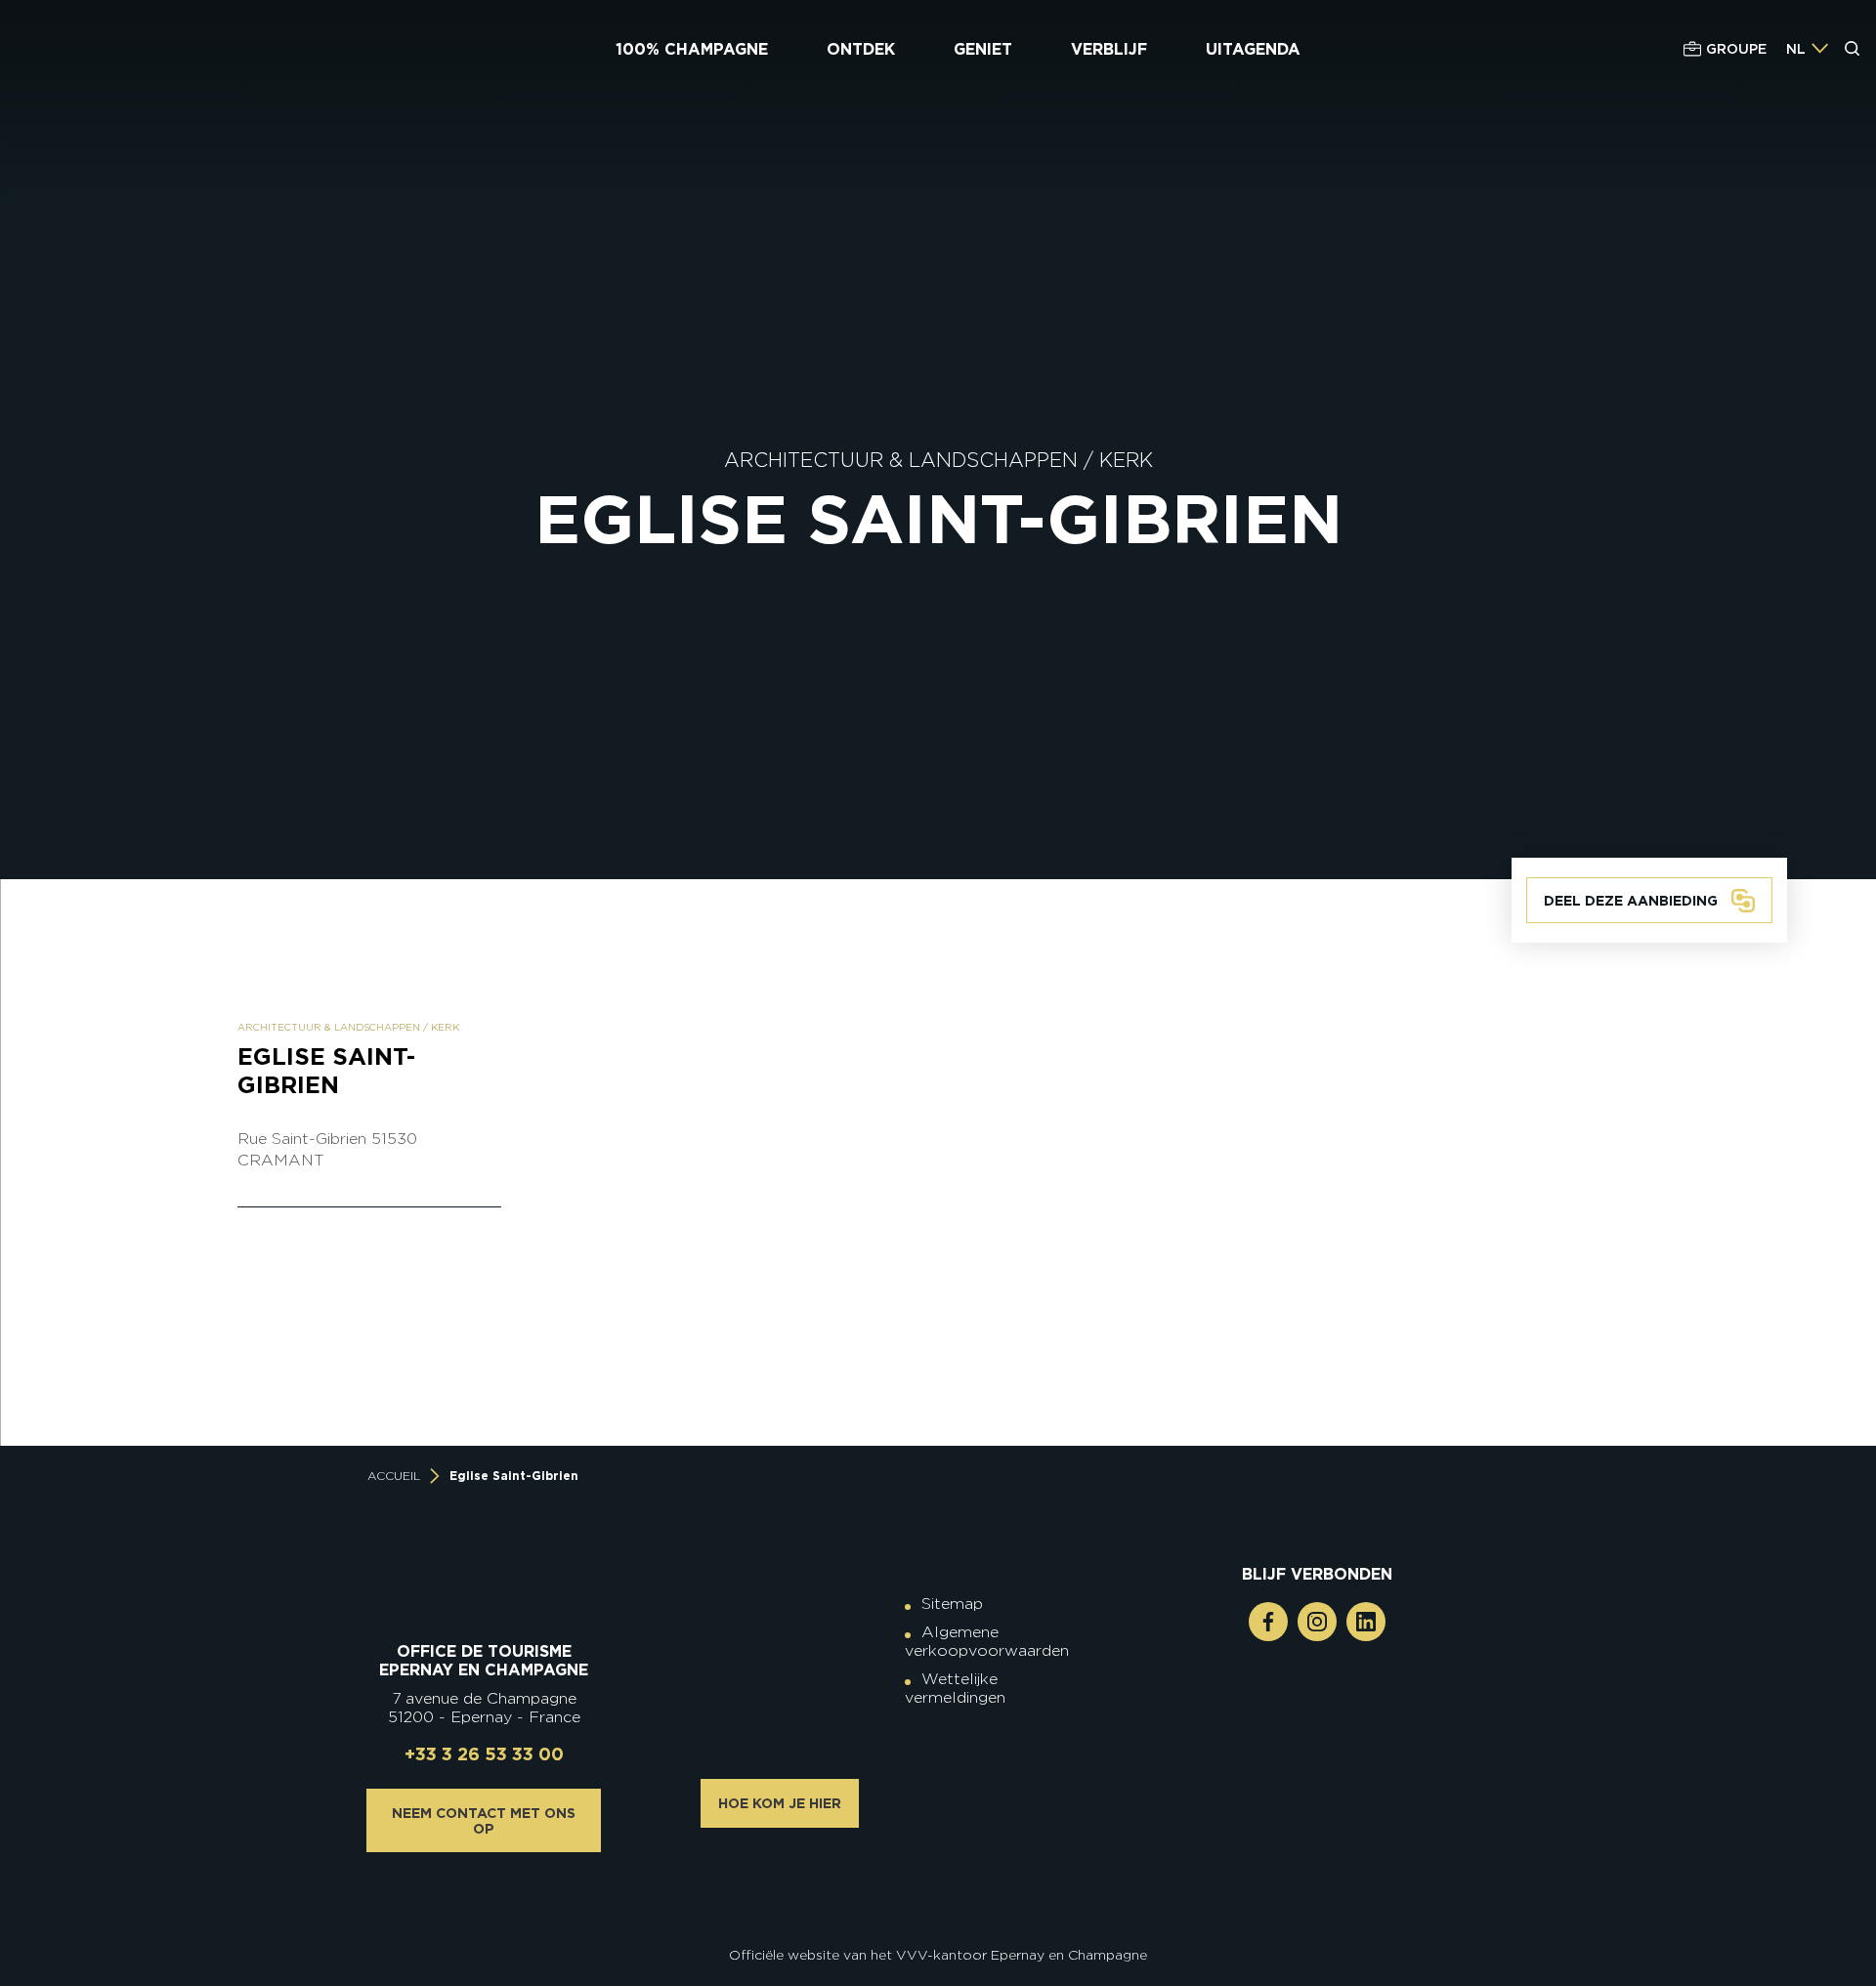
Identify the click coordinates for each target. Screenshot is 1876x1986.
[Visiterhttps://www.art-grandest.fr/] (933, 1900)
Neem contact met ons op (484, 1821)
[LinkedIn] (1366, 1622)
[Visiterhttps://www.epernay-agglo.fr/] (953, 1900)
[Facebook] (1268, 1622)
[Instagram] (1317, 1622)
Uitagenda (1253, 49)
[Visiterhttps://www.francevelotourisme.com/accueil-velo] (953, 1884)
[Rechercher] (1853, 49)
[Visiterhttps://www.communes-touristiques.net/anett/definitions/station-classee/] (943, 1884)
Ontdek (861, 49)
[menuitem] (1796, 49)
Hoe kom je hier (780, 1803)
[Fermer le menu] (1854, 126)
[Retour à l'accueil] (484, 1594)
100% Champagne (692, 49)
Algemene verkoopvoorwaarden (987, 1641)
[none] (1808, 49)
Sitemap (952, 1604)
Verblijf (1109, 49)
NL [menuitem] (1796, 49)
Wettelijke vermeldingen (955, 1688)
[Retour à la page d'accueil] (134, 49)
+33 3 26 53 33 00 (484, 1754)
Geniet (983, 49)
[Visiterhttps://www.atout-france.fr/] (923, 1900)
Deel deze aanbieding (1631, 901)
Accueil (394, 1476)
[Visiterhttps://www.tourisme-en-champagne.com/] (943, 1900)
